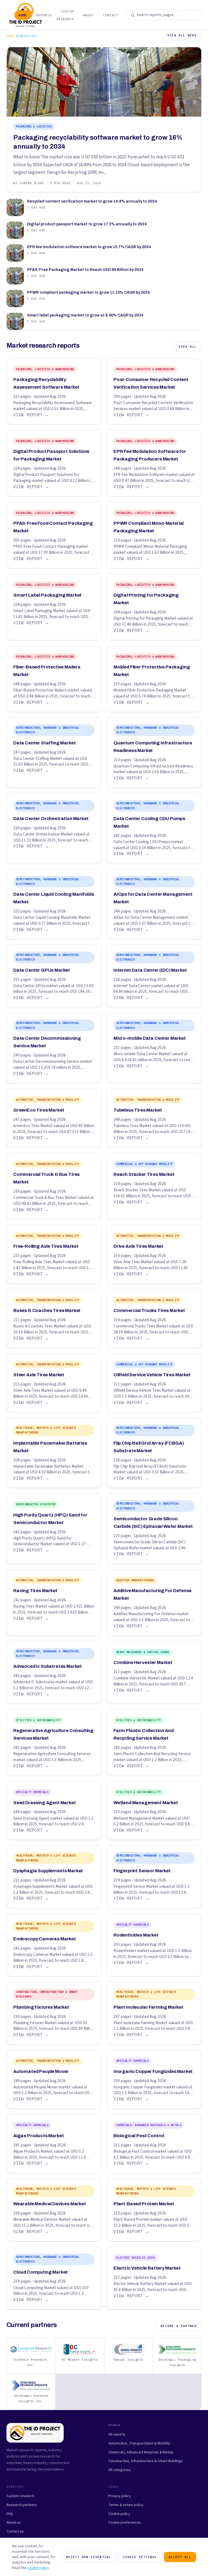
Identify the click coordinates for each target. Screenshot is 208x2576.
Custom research (20, 2496)
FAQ (10, 2514)
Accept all (180, 2557)
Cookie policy (119, 2514)
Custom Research (65, 15)
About (88, 15)
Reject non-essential (89, 2557)
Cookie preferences (125, 2522)
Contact (110, 15)
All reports (117, 2434)
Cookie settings (140, 2557)
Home (23, 15)
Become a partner (179, 2326)
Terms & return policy (126, 2505)
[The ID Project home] (8, 15)
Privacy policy (120, 2496)
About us (14, 2522)
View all (188, 347)
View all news (182, 35)
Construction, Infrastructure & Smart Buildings (146, 2461)
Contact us (15, 2531)
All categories (120, 2470)
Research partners (22, 2505)
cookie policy (38, 2568)
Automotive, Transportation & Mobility (139, 2443)
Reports (44, 15)
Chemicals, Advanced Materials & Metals (141, 2452)
